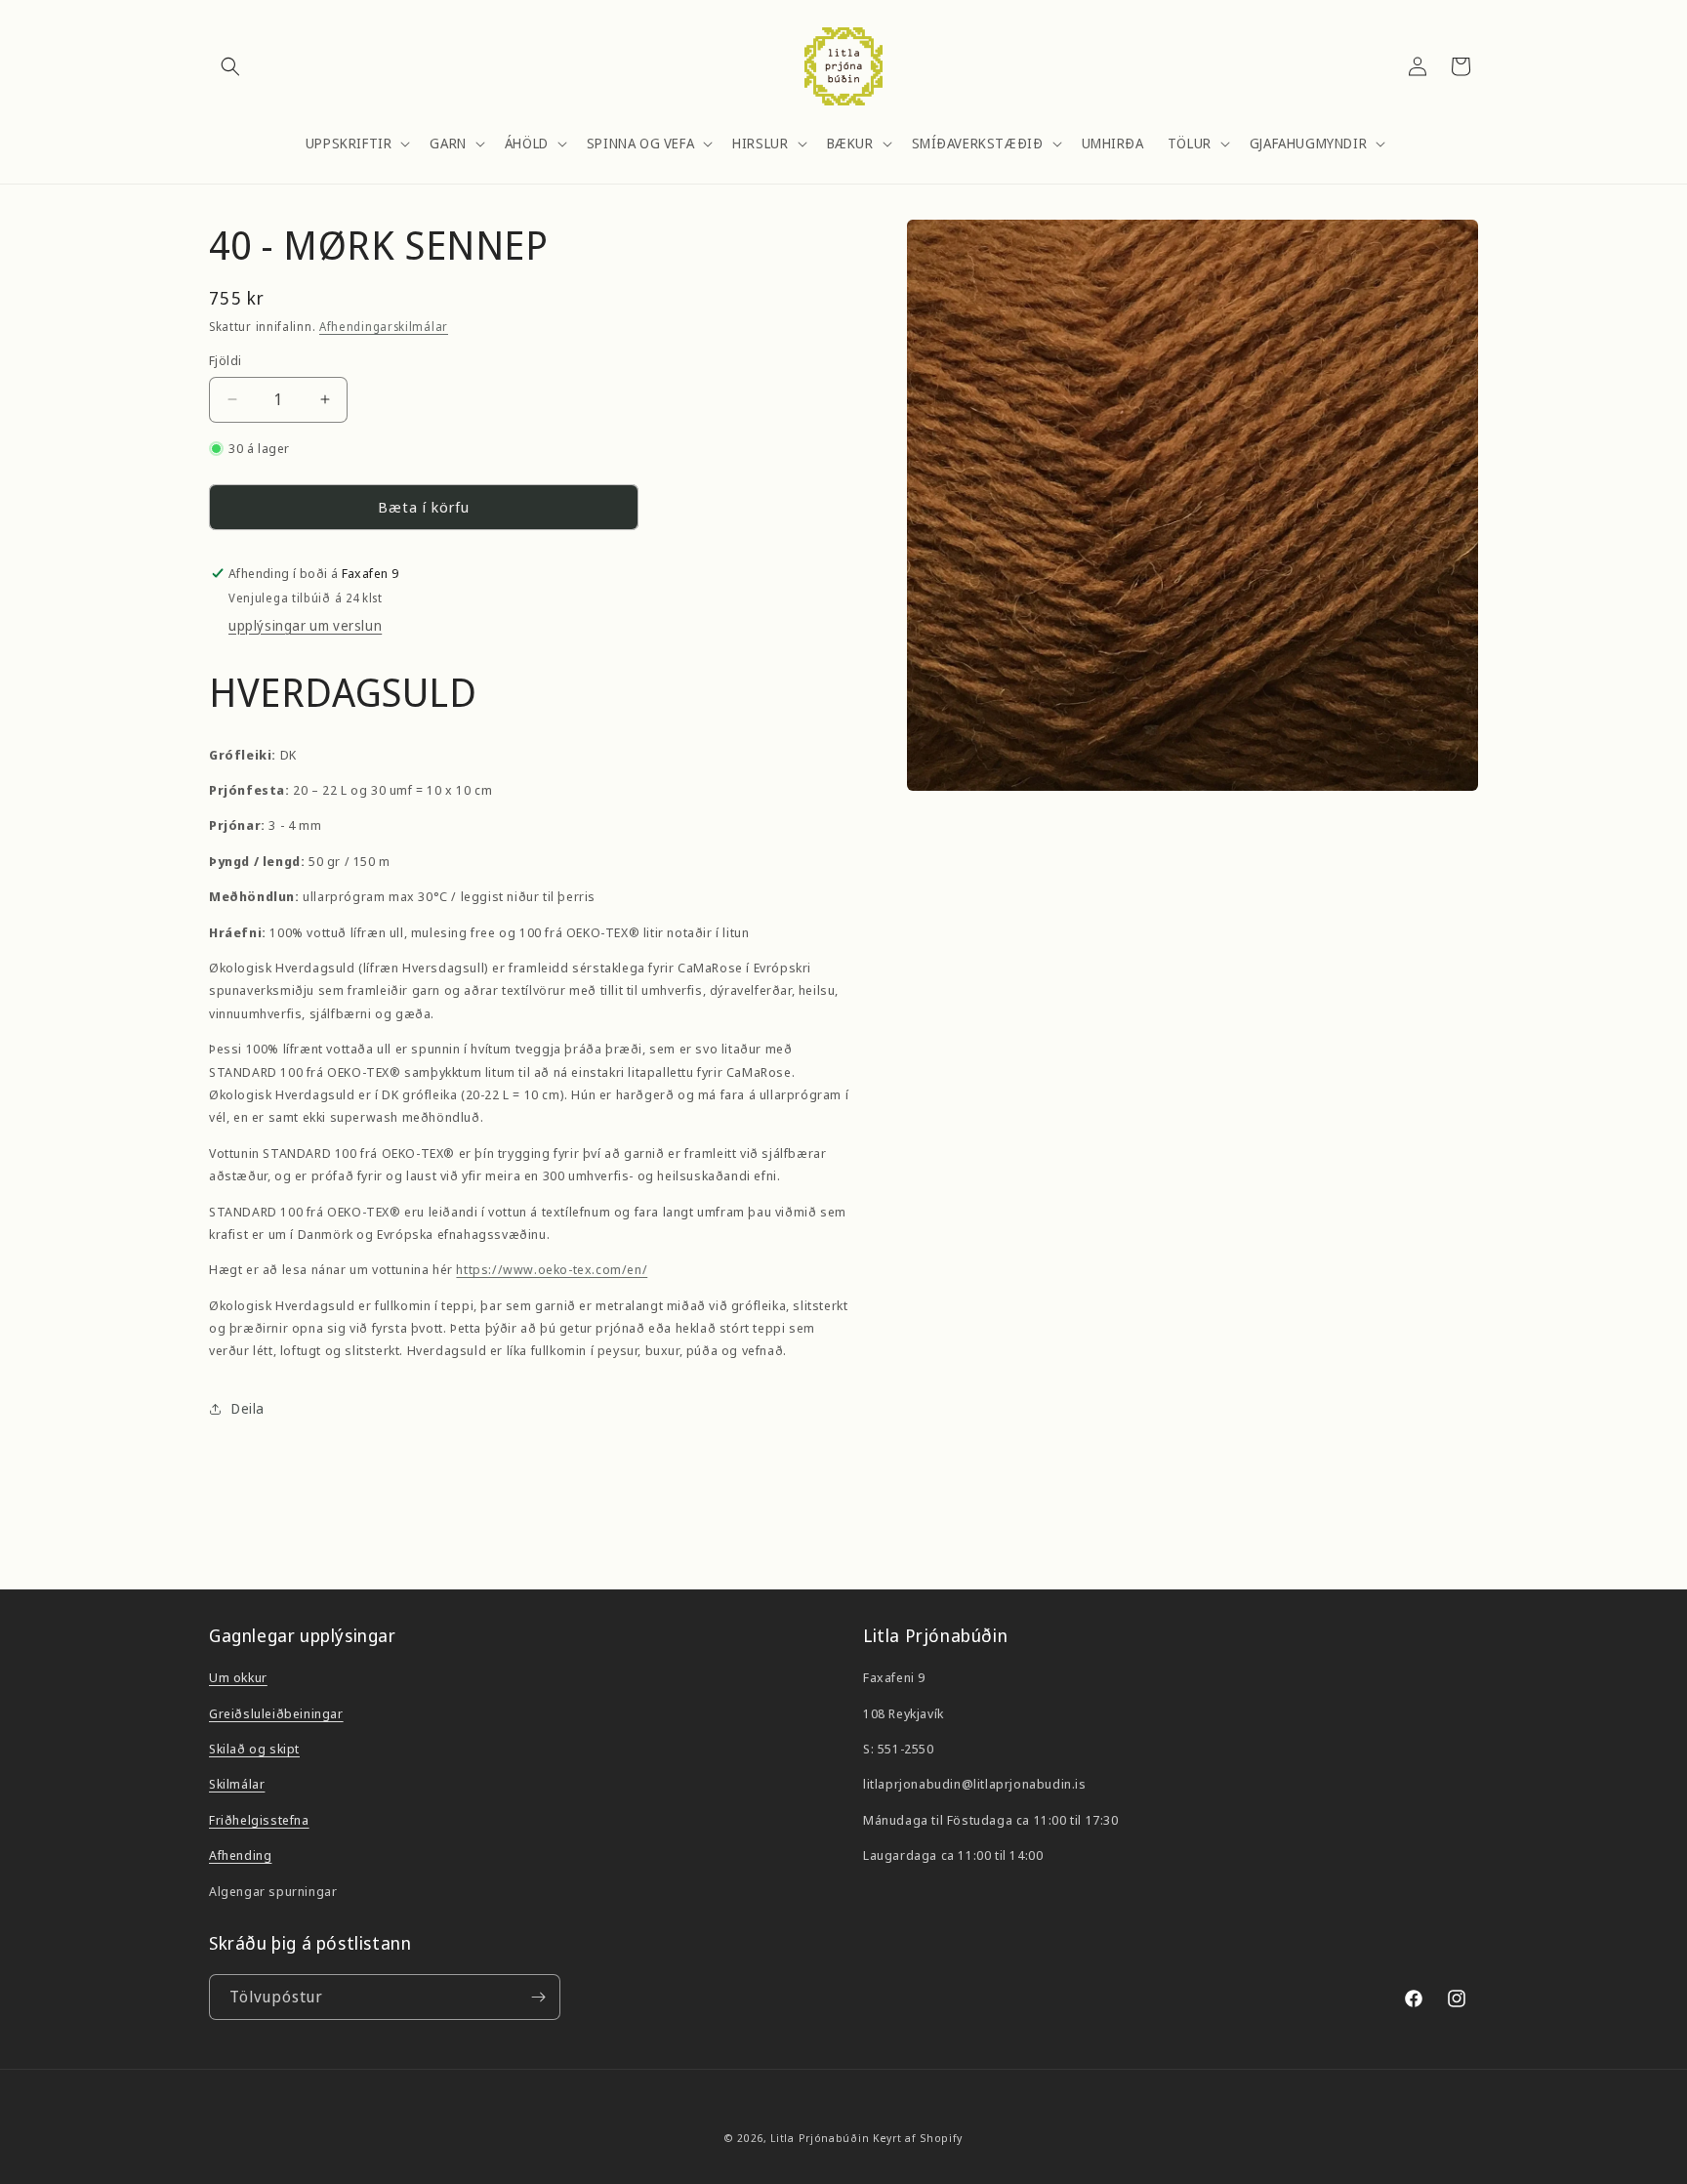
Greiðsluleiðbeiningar (276, 1713)
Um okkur (238, 1677)
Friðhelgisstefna (259, 1820)
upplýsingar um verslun (305, 625)
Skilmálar (237, 1784)
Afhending (240, 1855)
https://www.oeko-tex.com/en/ (552, 1269)
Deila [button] (248, 1408)
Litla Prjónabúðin (820, 2138)
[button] (230, 66)
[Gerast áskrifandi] (538, 1997)
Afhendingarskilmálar (384, 327)
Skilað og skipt (254, 1749)
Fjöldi (225, 360)
